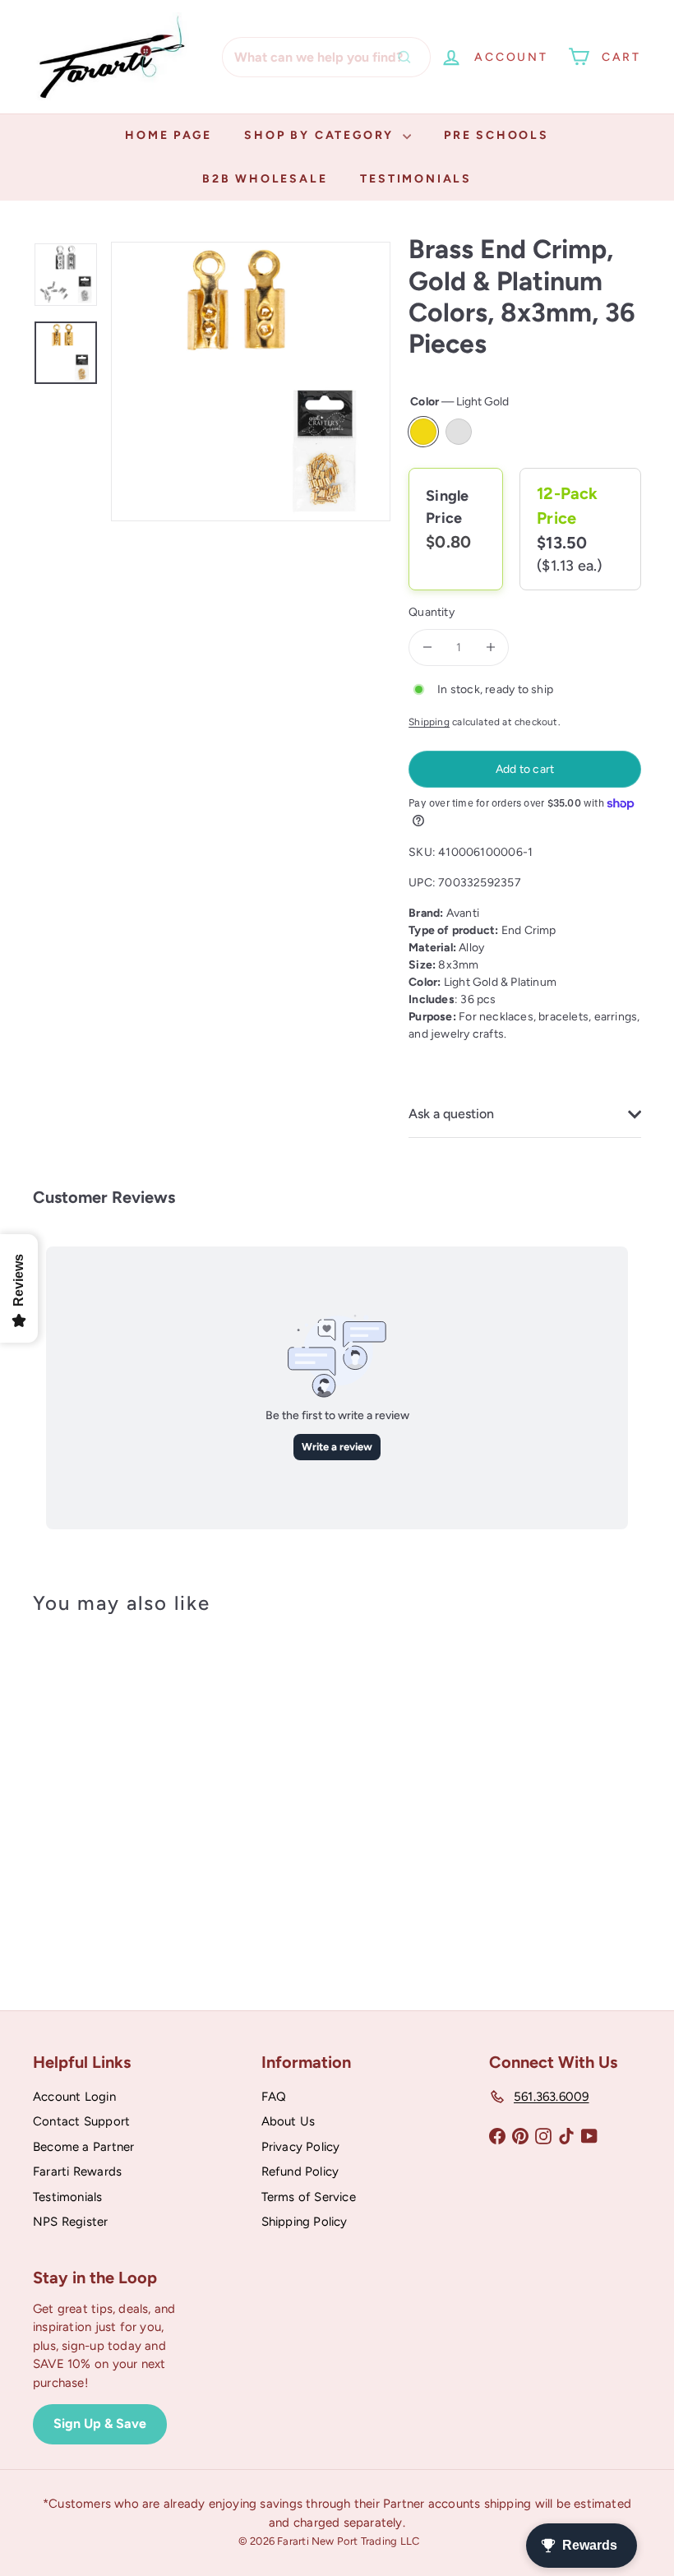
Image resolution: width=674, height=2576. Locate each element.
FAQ (274, 2097)
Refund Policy (300, 2171)
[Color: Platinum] (62, 1774)
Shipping (429, 722)
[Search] (409, 57)
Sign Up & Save (100, 2423)
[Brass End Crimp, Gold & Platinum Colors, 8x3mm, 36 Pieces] (77, 1792)
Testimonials (416, 179)
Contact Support (81, 2121)
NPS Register (71, 2222)
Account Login (74, 2097)
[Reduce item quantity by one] (427, 647)
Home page (168, 135)
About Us (289, 2121)
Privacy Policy (301, 2147)
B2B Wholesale (265, 179)
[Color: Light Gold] (62, 1741)
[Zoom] (251, 382)
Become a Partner (83, 2147)
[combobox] (326, 57)
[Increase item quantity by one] (490, 647)
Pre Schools (496, 135)
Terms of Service (309, 2197)
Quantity (432, 612)
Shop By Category (321, 135)
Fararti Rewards (77, 2171)
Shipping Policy (305, 2222)
